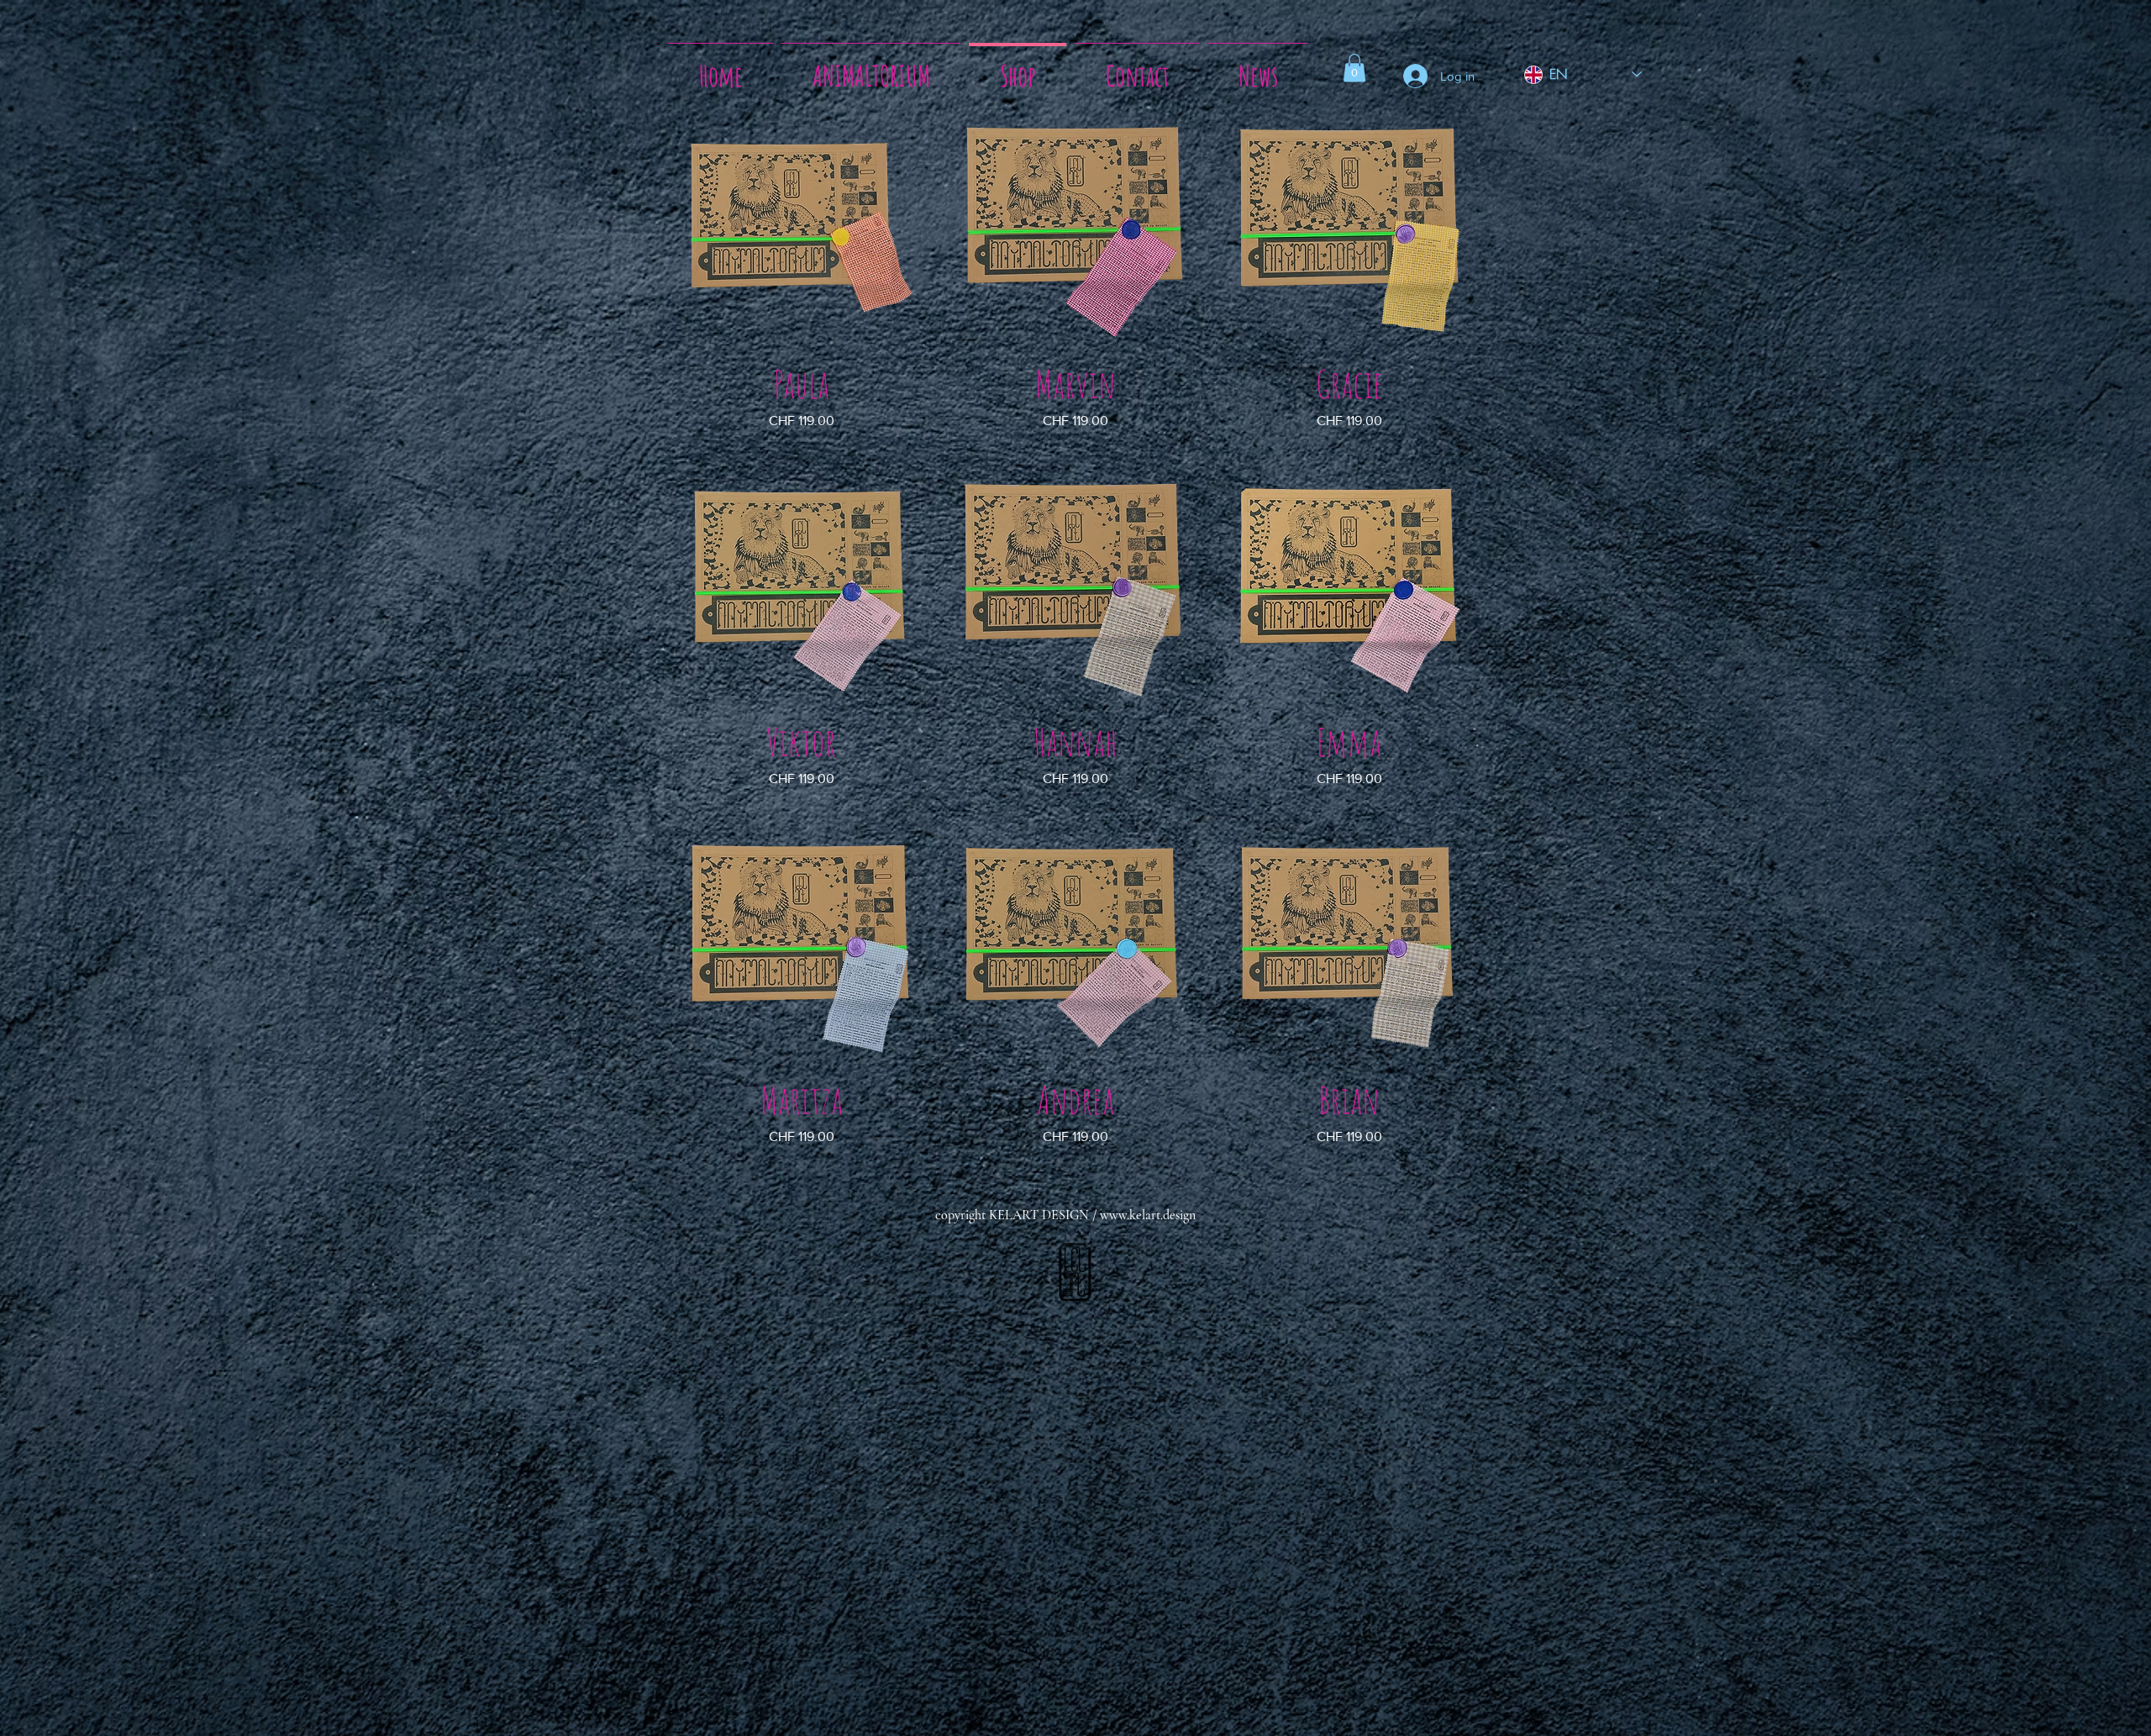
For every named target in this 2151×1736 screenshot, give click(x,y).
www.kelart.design (1148, 1215)
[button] (1354, 68)
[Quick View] (802, 231)
